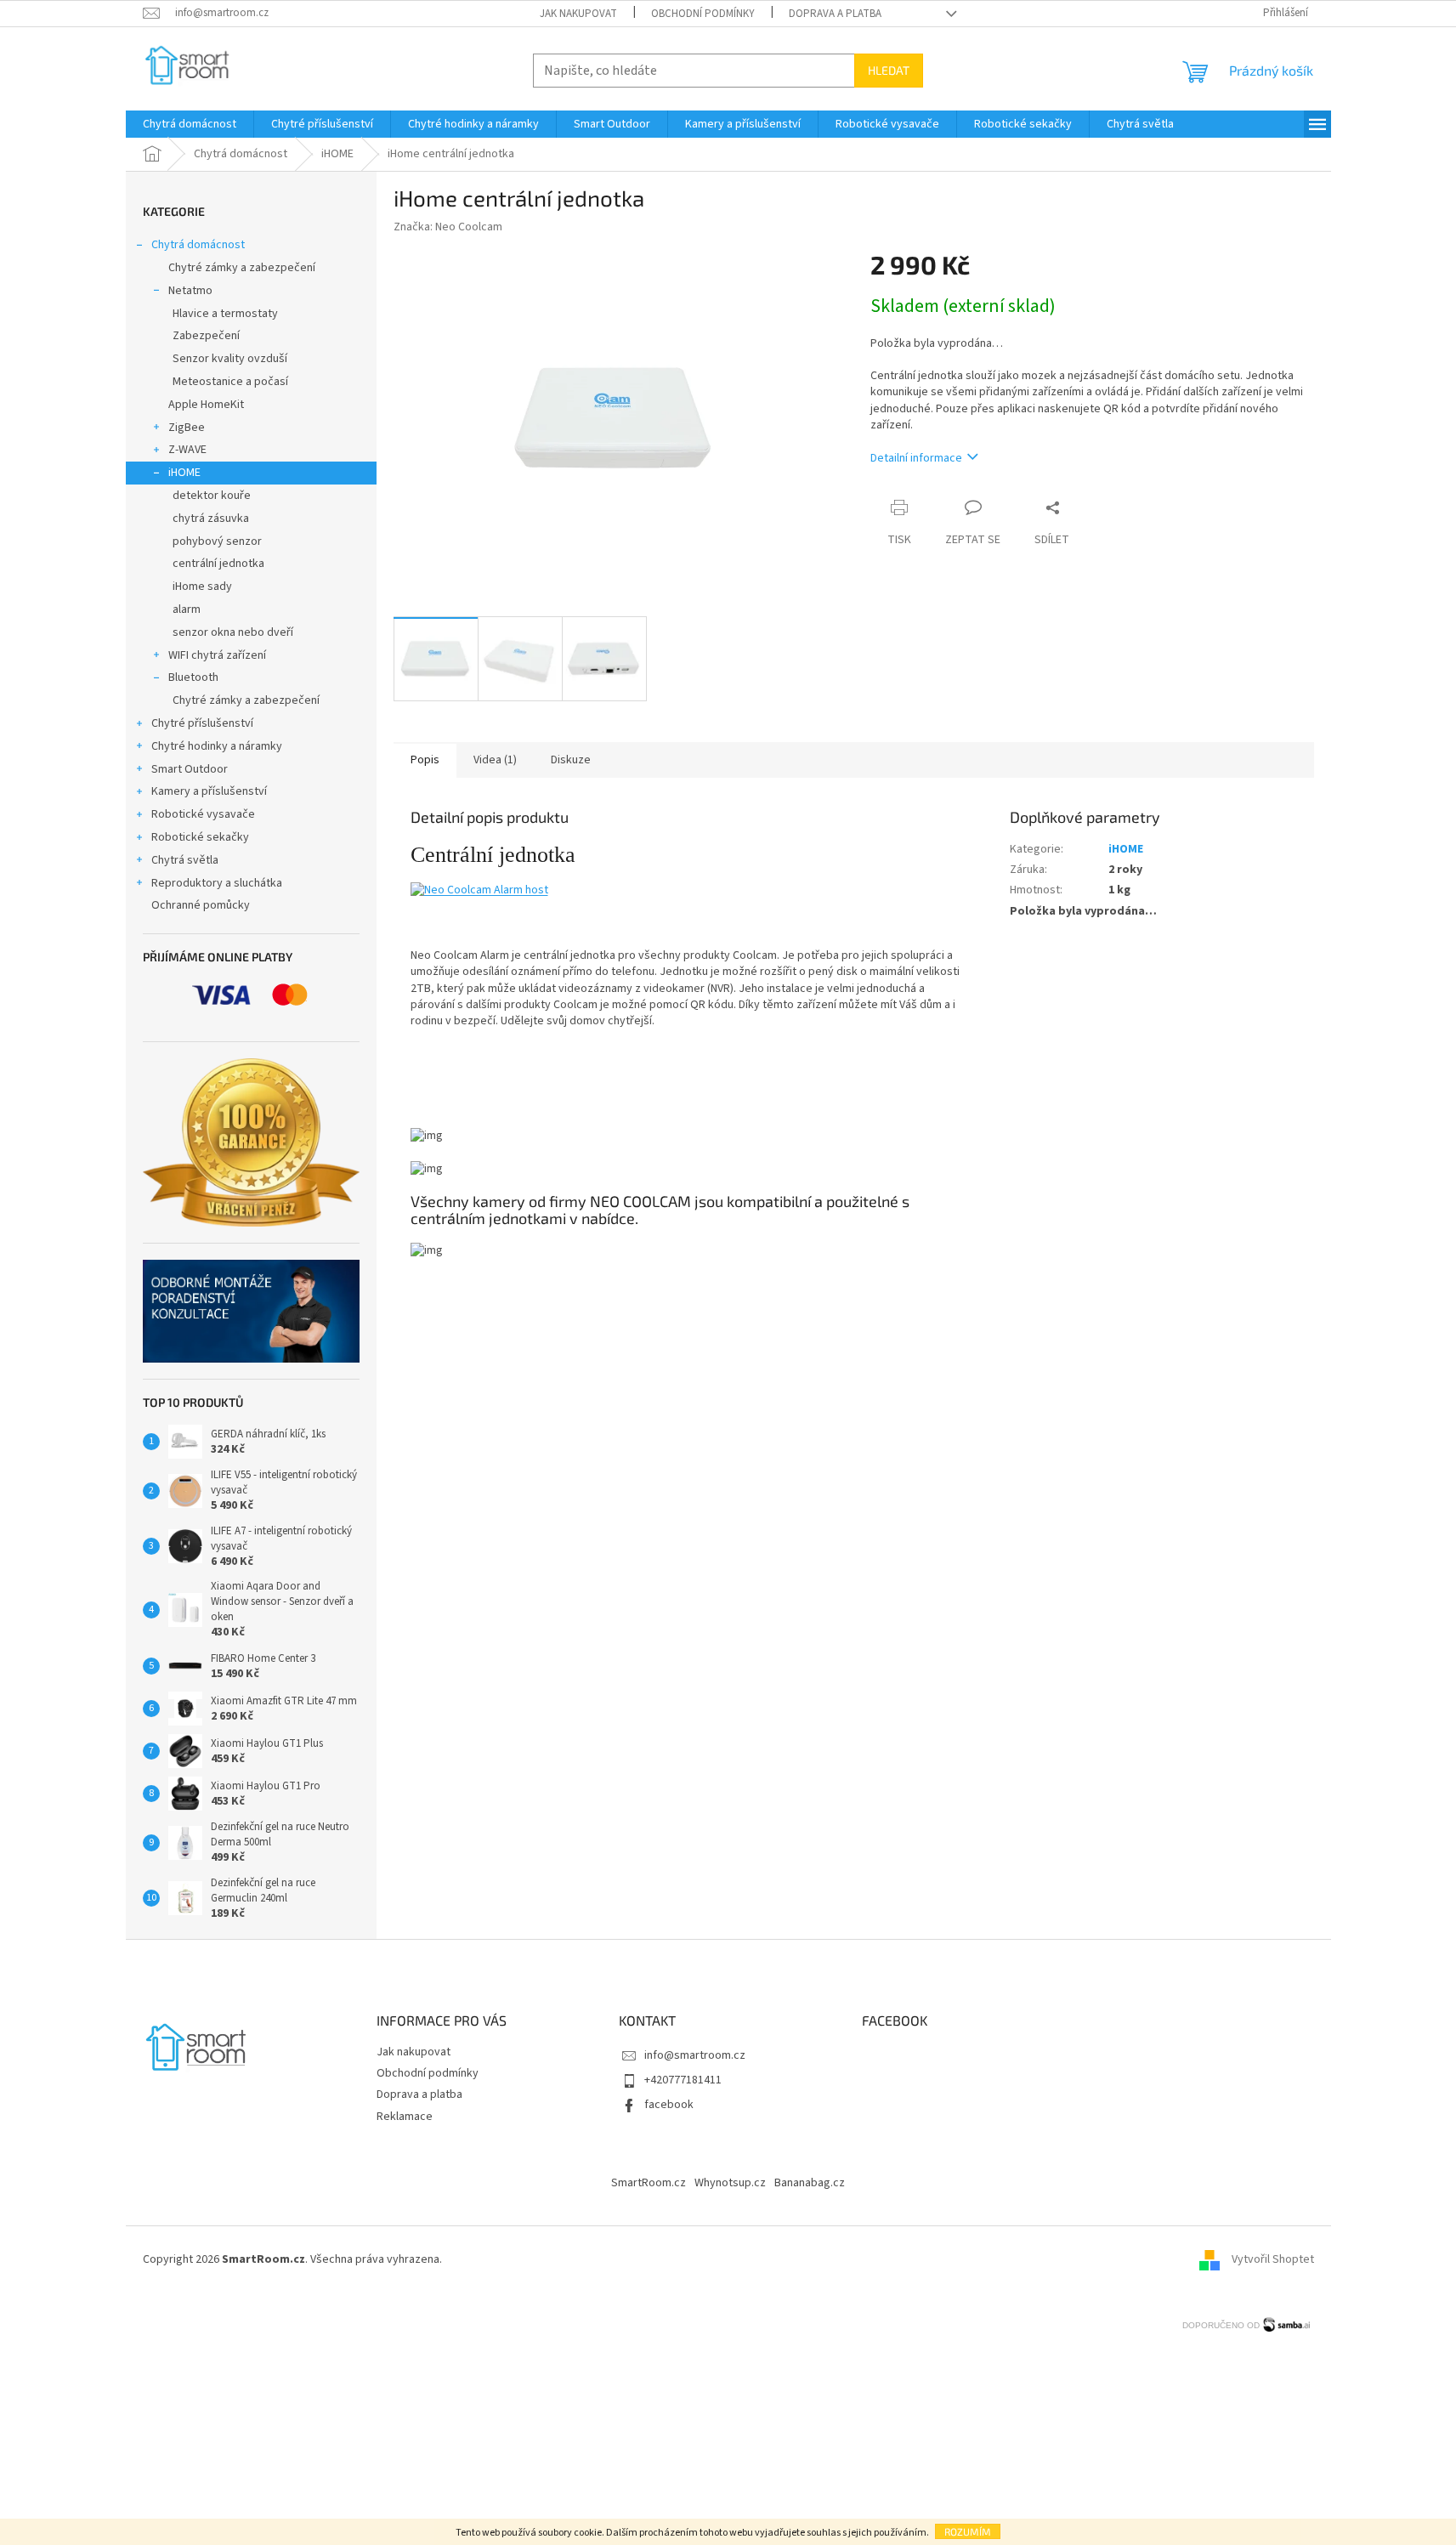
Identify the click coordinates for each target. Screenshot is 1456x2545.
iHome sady (202, 587)
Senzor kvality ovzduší (230, 359)
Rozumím (968, 2531)
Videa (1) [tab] (495, 760)
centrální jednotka (218, 564)
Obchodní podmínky (703, 14)
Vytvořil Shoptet (1273, 2259)
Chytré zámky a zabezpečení (242, 268)
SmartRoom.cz (649, 2183)
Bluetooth (193, 677)
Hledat (889, 70)
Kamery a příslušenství (209, 791)
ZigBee (187, 428)
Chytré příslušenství (202, 723)
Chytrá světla (185, 860)
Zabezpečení (206, 336)
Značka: (448, 227)
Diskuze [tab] (571, 760)
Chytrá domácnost (198, 245)
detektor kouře (212, 496)
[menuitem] (190, 124)
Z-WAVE (187, 450)
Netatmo (190, 291)
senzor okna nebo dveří (233, 632)
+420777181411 (683, 2080)
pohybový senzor (217, 541)
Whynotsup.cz (730, 2183)
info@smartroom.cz (695, 2055)
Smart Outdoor (190, 769)
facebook (669, 2105)
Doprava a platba (835, 14)
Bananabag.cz (810, 2183)
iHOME (184, 473)
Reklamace (405, 2117)
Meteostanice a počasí (230, 382)
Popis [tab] (425, 760)
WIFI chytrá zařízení (217, 655)
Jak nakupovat (578, 14)
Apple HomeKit (206, 405)
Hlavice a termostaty (225, 314)
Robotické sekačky (200, 837)
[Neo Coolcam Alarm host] (479, 890)
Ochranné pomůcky (201, 905)
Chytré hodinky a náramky (217, 746)
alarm (187, 609)
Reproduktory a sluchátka (217, 883)
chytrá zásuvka (211, 519)
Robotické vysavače (203, 814)
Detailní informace (916, 458)
